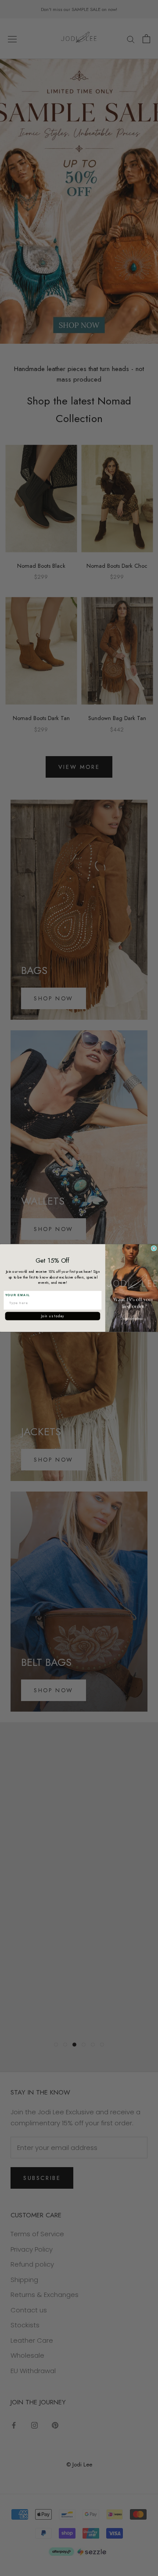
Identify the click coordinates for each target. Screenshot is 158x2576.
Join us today (53, 1316)
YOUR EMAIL (18, 1295)
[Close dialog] (154, 1248)
